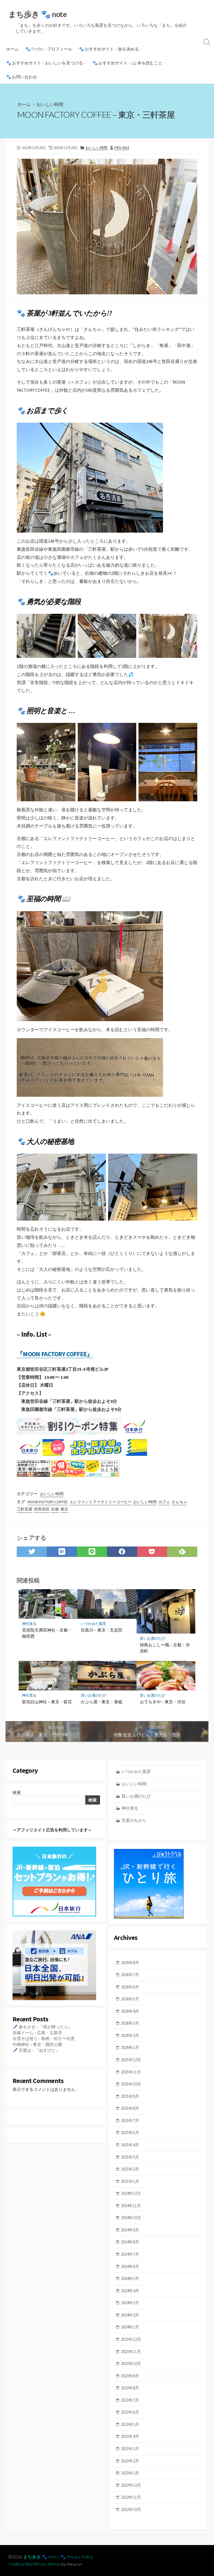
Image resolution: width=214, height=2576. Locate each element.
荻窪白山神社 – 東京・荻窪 (47, 1702)
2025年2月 (130, 2169)
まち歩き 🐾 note (40, 2557)
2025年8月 (130, 2108)
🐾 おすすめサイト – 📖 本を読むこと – (129, 63)
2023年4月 (130, 2436)
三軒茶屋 (25, 1509)
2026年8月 (130, 1963)
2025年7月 (130, 2121)
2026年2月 (130, 2035)
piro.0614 (122, 148)
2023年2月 (130, 2461)
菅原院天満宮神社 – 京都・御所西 (47, 1633)
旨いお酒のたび (153, 1638)
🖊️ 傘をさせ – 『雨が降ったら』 (42, 2027)
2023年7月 (130, 2400)
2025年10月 (131, 2084)
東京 (64, 1509)
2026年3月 (130, 2023)
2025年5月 (130, 2133)
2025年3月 (130, 2157)
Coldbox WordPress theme (34, 2564)
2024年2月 (130, 2315)
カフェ (164, 1502)
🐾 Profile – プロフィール (49, 49)
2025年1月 (130, 2181)
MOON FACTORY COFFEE (48, 1502)
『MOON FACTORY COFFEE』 (55, 1354)
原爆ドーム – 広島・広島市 (37, 2033)
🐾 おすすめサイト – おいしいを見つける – (46, 63)
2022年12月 (131, 2485)
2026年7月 (130, 1975)
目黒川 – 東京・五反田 (102, 1630)
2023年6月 (130, 2412)
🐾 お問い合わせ (22, 77)
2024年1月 (130, 2327)
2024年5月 (130, 2278)
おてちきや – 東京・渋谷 (163, 1702)
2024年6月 (130, 2266)
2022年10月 (131, 2509)
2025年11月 (131, 2072)
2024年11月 (131, 2206)
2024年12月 (131, 2193)
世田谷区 (42, 1509)
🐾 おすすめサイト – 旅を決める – (110, 49)
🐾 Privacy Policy (77, 2557)
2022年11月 (131, 2497)
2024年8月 (130, 2242)
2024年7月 (130, 2254)
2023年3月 (130, 2449)
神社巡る (29, 1624)
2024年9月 (130, 2230)
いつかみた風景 (93, 1624)
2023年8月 (130, 2388)
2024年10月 (131, 2218)
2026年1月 (130, 2047)
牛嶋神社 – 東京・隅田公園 (37, 2044)
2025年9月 (130, 2096)
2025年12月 (131, 2060)
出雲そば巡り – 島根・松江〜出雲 (44, 2039)
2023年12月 (131, 2339)
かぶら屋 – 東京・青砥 (102, 1702)
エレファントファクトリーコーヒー (101, 1502)
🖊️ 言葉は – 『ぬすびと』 (36, 2050)
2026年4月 (130, 2011)
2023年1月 (130, 2473)
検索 (17, 1792)
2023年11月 (131, 2352)
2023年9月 (130, 2376)
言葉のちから (134, 1820)
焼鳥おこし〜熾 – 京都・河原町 (165, 1648)
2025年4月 (130, 2145)
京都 (55, 1509)
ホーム (12, 49)
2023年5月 (130, 2424)
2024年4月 (130, 2291)
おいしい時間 (50, 104)
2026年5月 (130, 1999)
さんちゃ (179, 1502)
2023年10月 (131, 2364)
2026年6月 (130, 1987)
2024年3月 (130, 2303)
